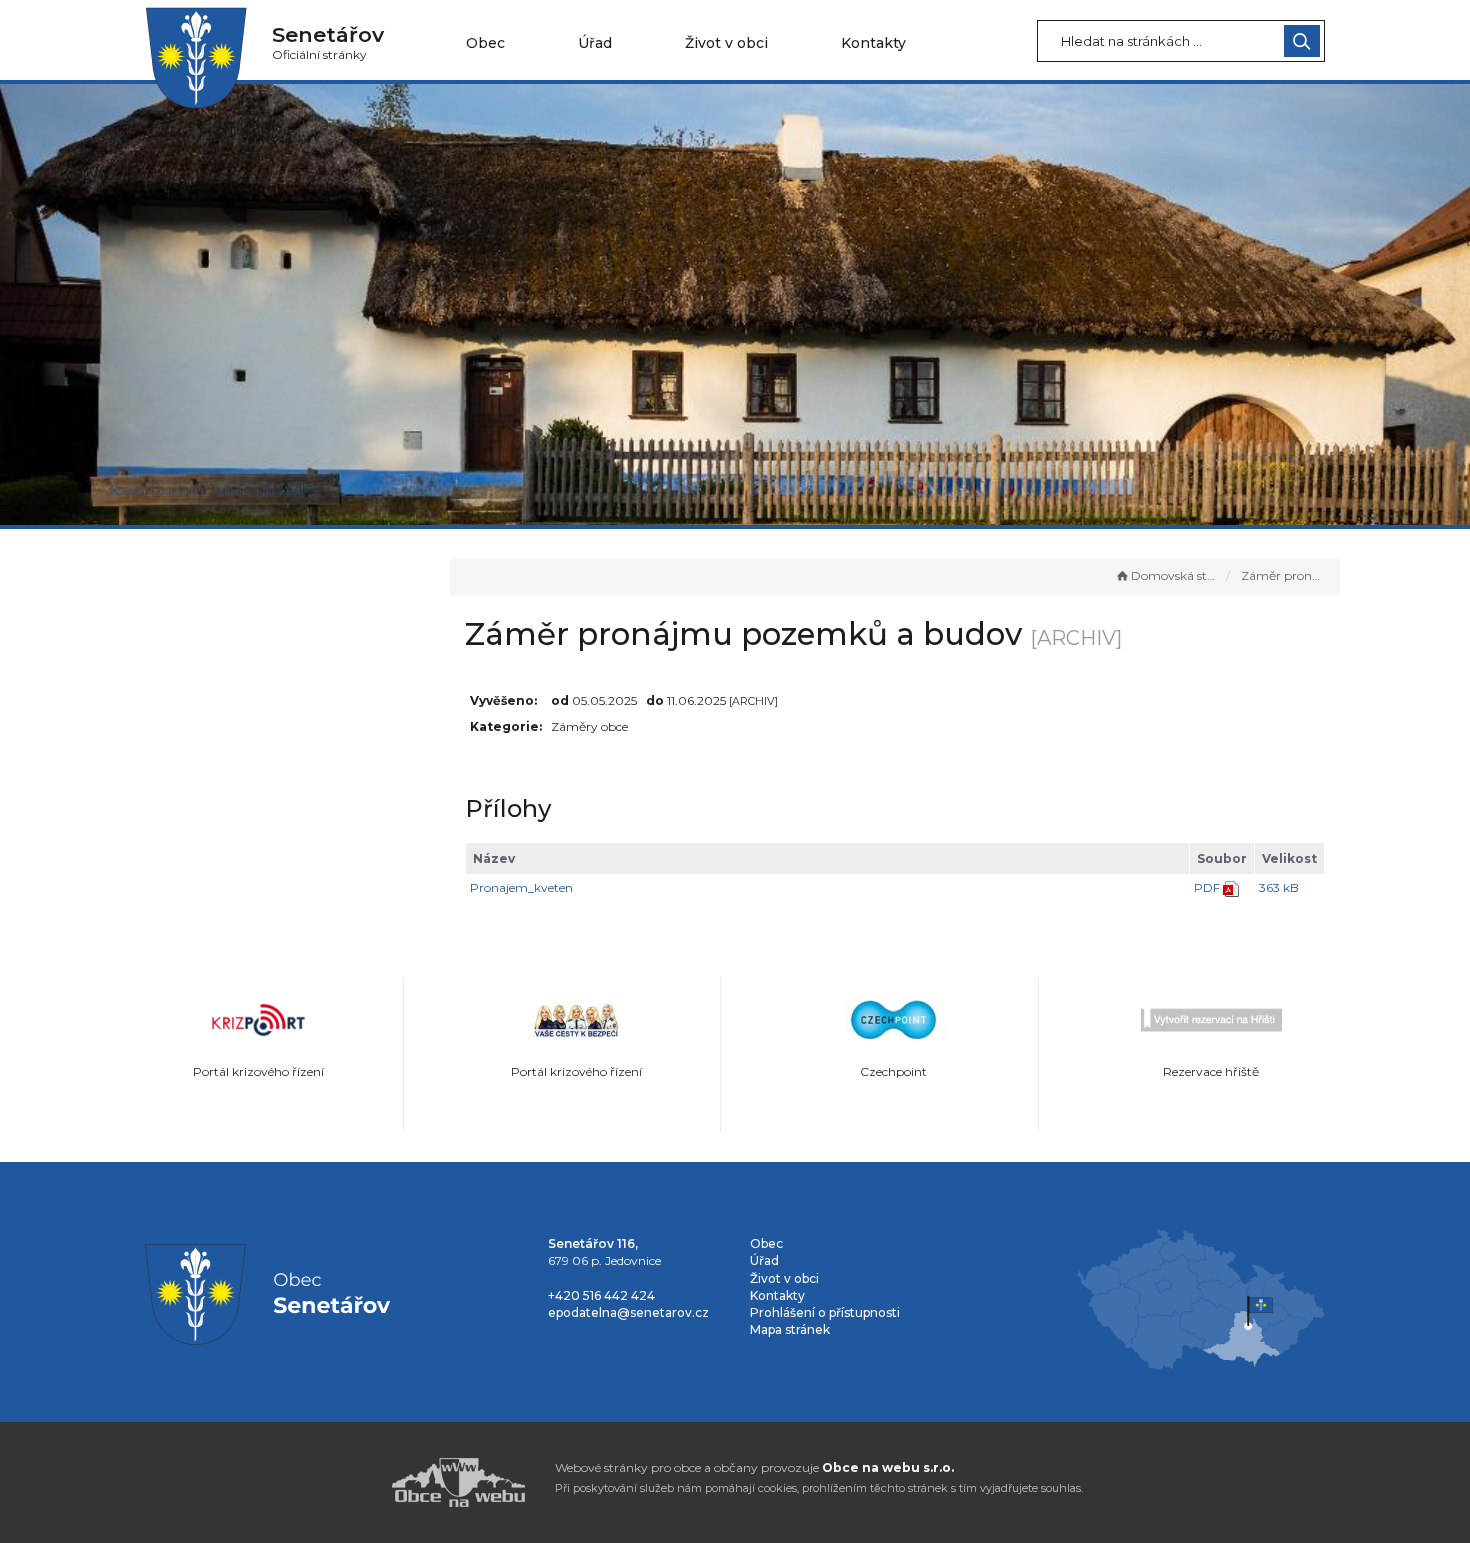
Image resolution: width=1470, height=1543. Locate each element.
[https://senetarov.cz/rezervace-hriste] (1212, 1020)
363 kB (1279, 887)
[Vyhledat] (1302, 41)
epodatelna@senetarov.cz (628, 1312)
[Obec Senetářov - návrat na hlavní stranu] (196, 56)
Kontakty (873, 43)
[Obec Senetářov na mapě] (1200, 1298)
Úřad (595, 43)
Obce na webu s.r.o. (888, 1467)
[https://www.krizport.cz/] (259, 1020)
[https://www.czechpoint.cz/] (894, 1020)
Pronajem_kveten (521, 887)
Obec (485, 43)
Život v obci (726, 43)
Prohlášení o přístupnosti (825, 1312)
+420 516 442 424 (601, 1295)
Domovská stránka (1174, 575)
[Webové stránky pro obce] (345, 1482)
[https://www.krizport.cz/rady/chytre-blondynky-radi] (577, 1020)
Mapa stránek (790, 1329)
